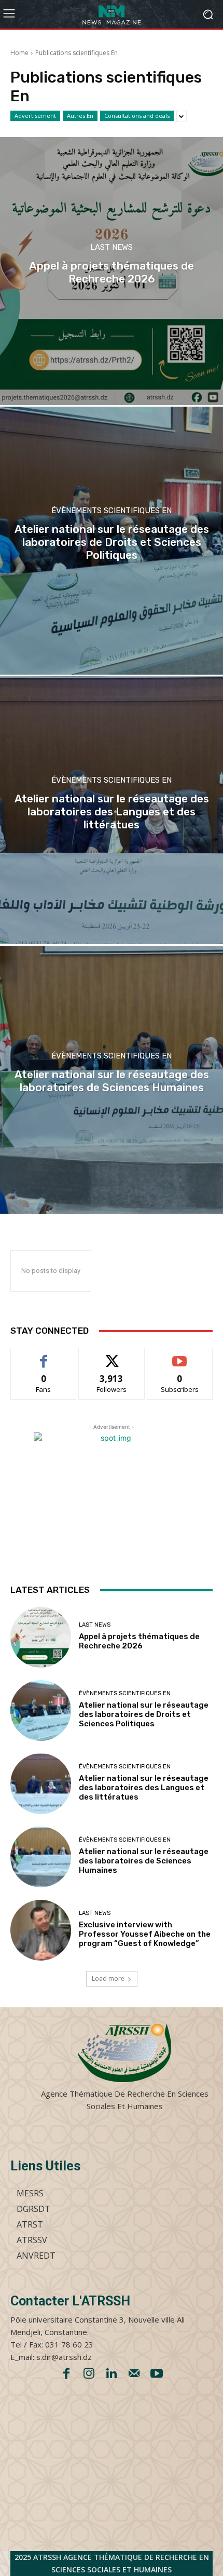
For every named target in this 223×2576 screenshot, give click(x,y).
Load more (108, 1978)
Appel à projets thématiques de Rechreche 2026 (139, 1641)
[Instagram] (89, 2374)
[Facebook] (66, 2374)
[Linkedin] (112, 2374)
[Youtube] (157, 2374)
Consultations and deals (137, 116)
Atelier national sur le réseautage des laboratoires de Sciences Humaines (144, 1861)
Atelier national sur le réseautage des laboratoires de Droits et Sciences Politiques (144, 1714)
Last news (112, 247)
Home (19, 53)
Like (44, 1356)
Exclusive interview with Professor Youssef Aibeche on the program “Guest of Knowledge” (145, 1934)
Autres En (80, 116)
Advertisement (35, 116)
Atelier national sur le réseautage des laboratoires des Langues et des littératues (144, 1788)
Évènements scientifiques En (112, 511)
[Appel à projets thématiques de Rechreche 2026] (112, 271)
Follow (112, 1356)
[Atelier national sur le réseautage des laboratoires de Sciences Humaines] (112, 1080)
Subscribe (180, 1356)
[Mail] (134, 2374)
